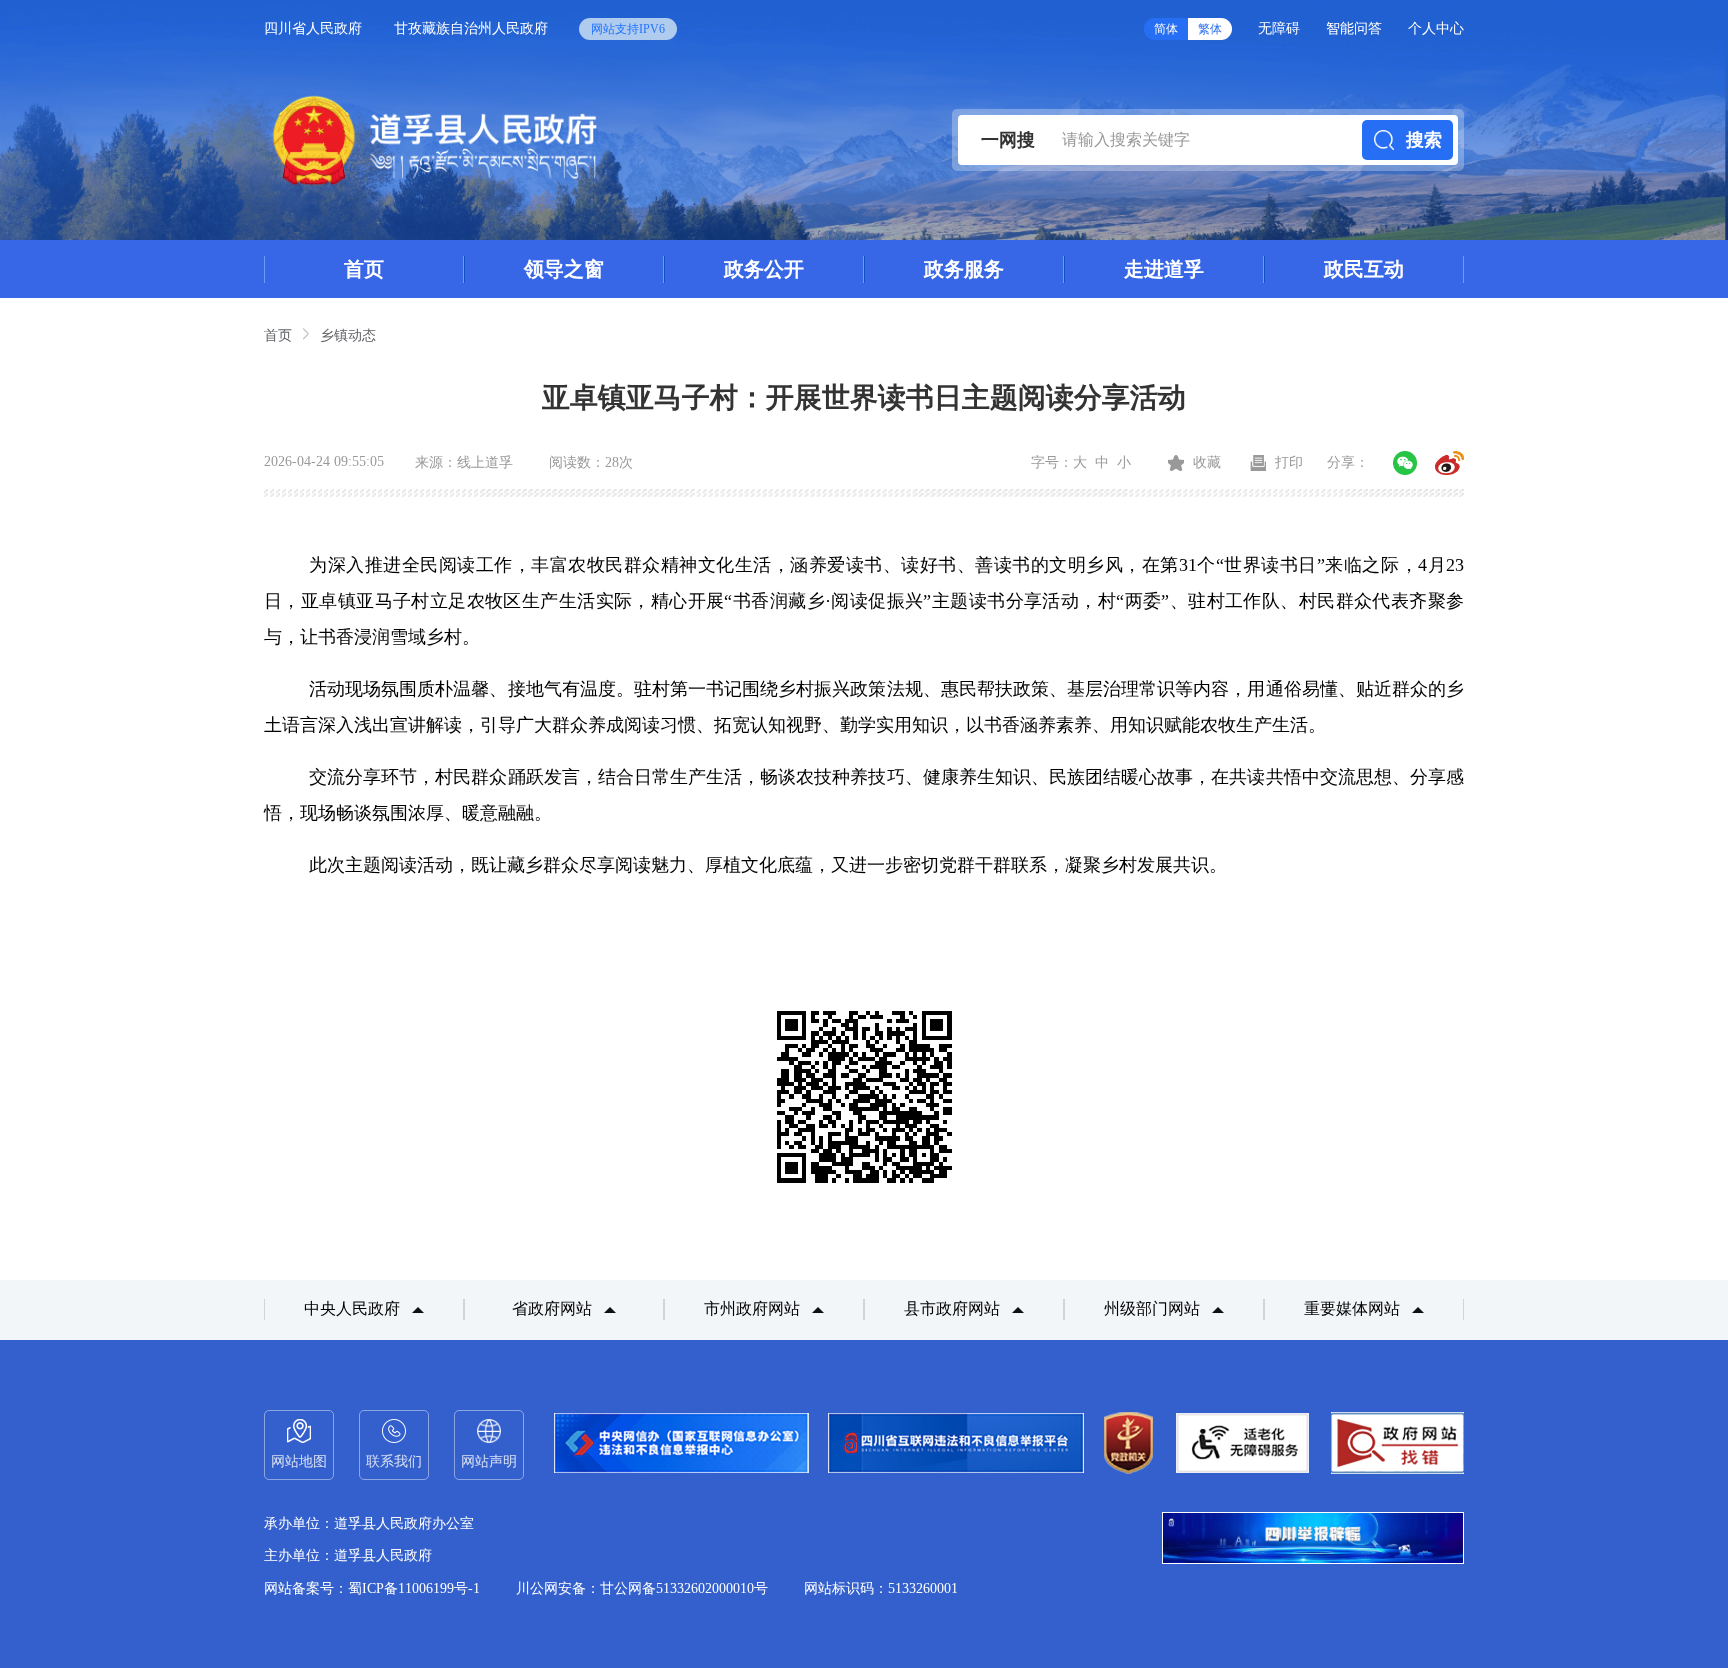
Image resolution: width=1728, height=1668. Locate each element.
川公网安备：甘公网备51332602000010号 (642, 1588)
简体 (1166, 29)
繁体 (1210, 29)
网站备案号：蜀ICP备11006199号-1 (372, 1588)
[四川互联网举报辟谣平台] (1313, 1540)
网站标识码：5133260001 (881, 1588)
